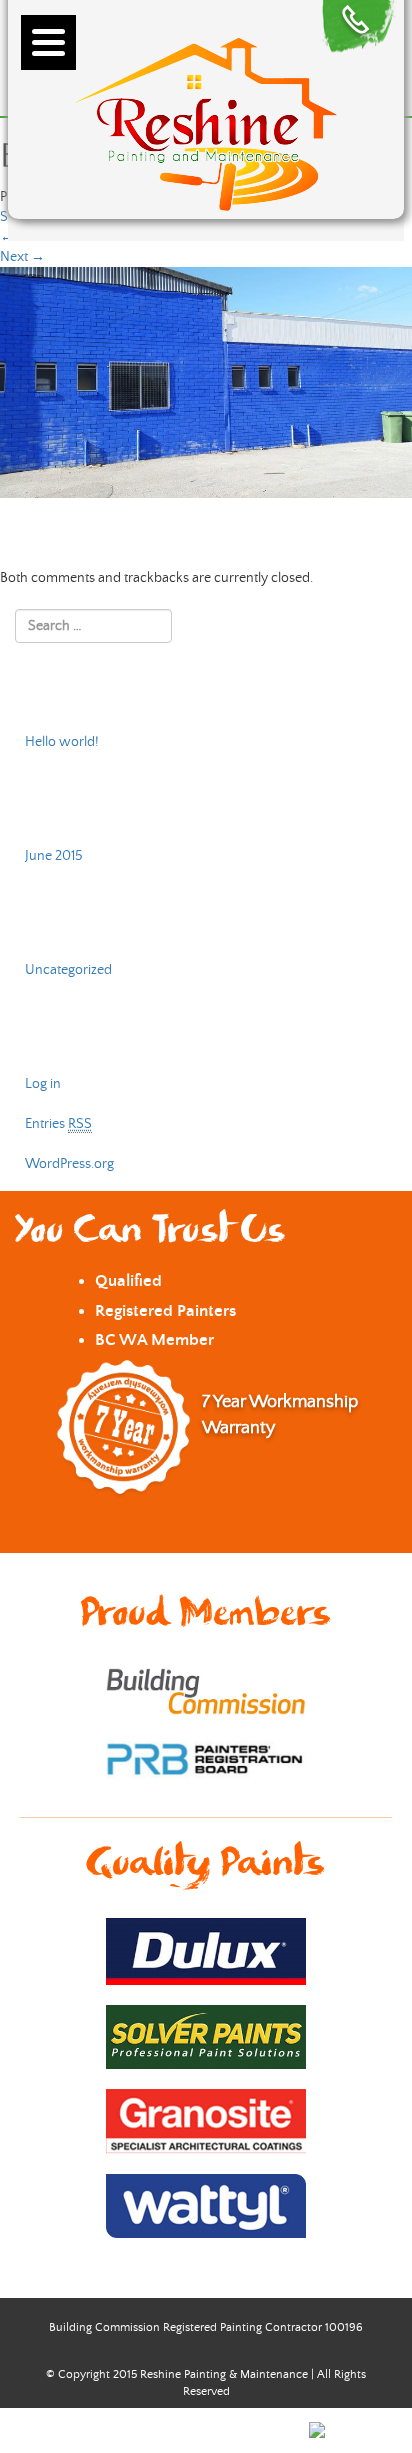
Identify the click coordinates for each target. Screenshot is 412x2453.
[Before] (206, 381)
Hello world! (62, 742)
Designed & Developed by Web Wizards (193, 2428)
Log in (43, 1084)
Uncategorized (68, 970)
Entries (58, 1124)
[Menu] (48, 42)
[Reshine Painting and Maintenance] (206, 120)
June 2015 (54, 856)
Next (22, 257)
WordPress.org (69, 1164)
